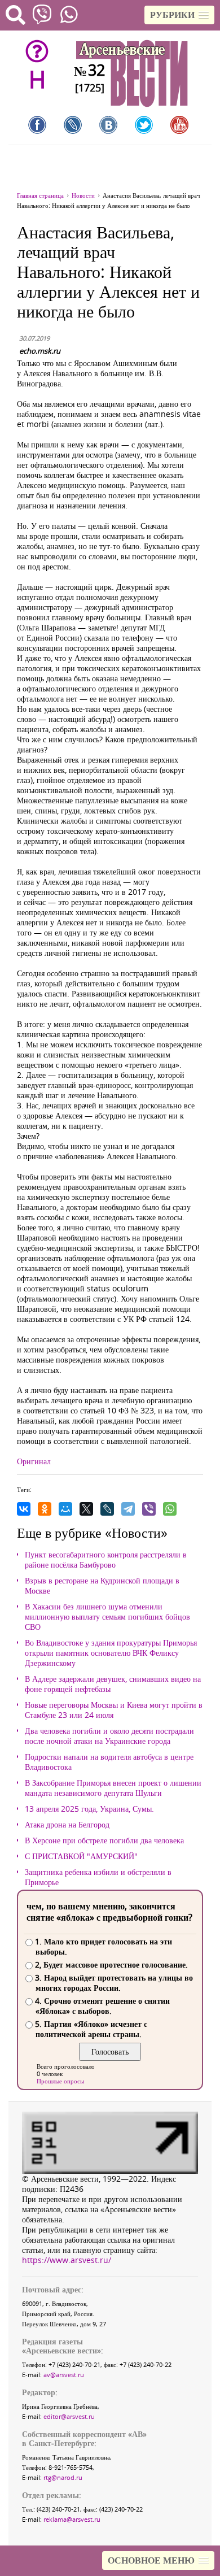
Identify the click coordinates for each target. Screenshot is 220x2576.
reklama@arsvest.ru (72, 2519)
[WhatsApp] (170, 1509)
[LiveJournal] (107, 1509)
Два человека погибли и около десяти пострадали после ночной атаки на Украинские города (109, 1736)
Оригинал (34, 1461)
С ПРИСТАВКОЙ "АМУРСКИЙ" (81, 1856)
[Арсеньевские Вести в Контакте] (108, 125)
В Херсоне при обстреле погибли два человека (104, 1840)
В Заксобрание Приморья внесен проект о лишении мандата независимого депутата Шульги (113, 1788)
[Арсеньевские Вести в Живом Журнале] (73, 125)
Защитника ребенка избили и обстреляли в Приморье (98, 1877)
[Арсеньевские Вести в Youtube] (179, 125)
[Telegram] (128, 1509)
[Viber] (149, 1509)
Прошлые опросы (60, 2081)
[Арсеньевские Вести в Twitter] (144, 125)
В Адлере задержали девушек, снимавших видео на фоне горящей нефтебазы (113, 1684)
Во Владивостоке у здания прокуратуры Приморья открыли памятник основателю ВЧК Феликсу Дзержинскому (111, 1653)
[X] (86, 1509)
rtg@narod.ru (63, 2477)
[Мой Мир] (65, 1509)
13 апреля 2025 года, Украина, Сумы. (89, 1809)
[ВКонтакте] (24, 1509)
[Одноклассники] (45, 1509)
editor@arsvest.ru (69, 2416)
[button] (179, 15)
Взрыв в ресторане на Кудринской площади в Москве (102, 1586)
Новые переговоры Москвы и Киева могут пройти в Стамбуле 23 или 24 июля (114, 1710)
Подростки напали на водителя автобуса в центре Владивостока (109, 1762)
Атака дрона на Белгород (67, 1825)
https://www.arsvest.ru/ (67, 2260)
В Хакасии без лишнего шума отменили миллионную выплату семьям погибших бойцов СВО (107, 1617)
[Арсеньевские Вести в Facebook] (37, 125)
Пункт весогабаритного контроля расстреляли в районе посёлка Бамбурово (106, 1560)
